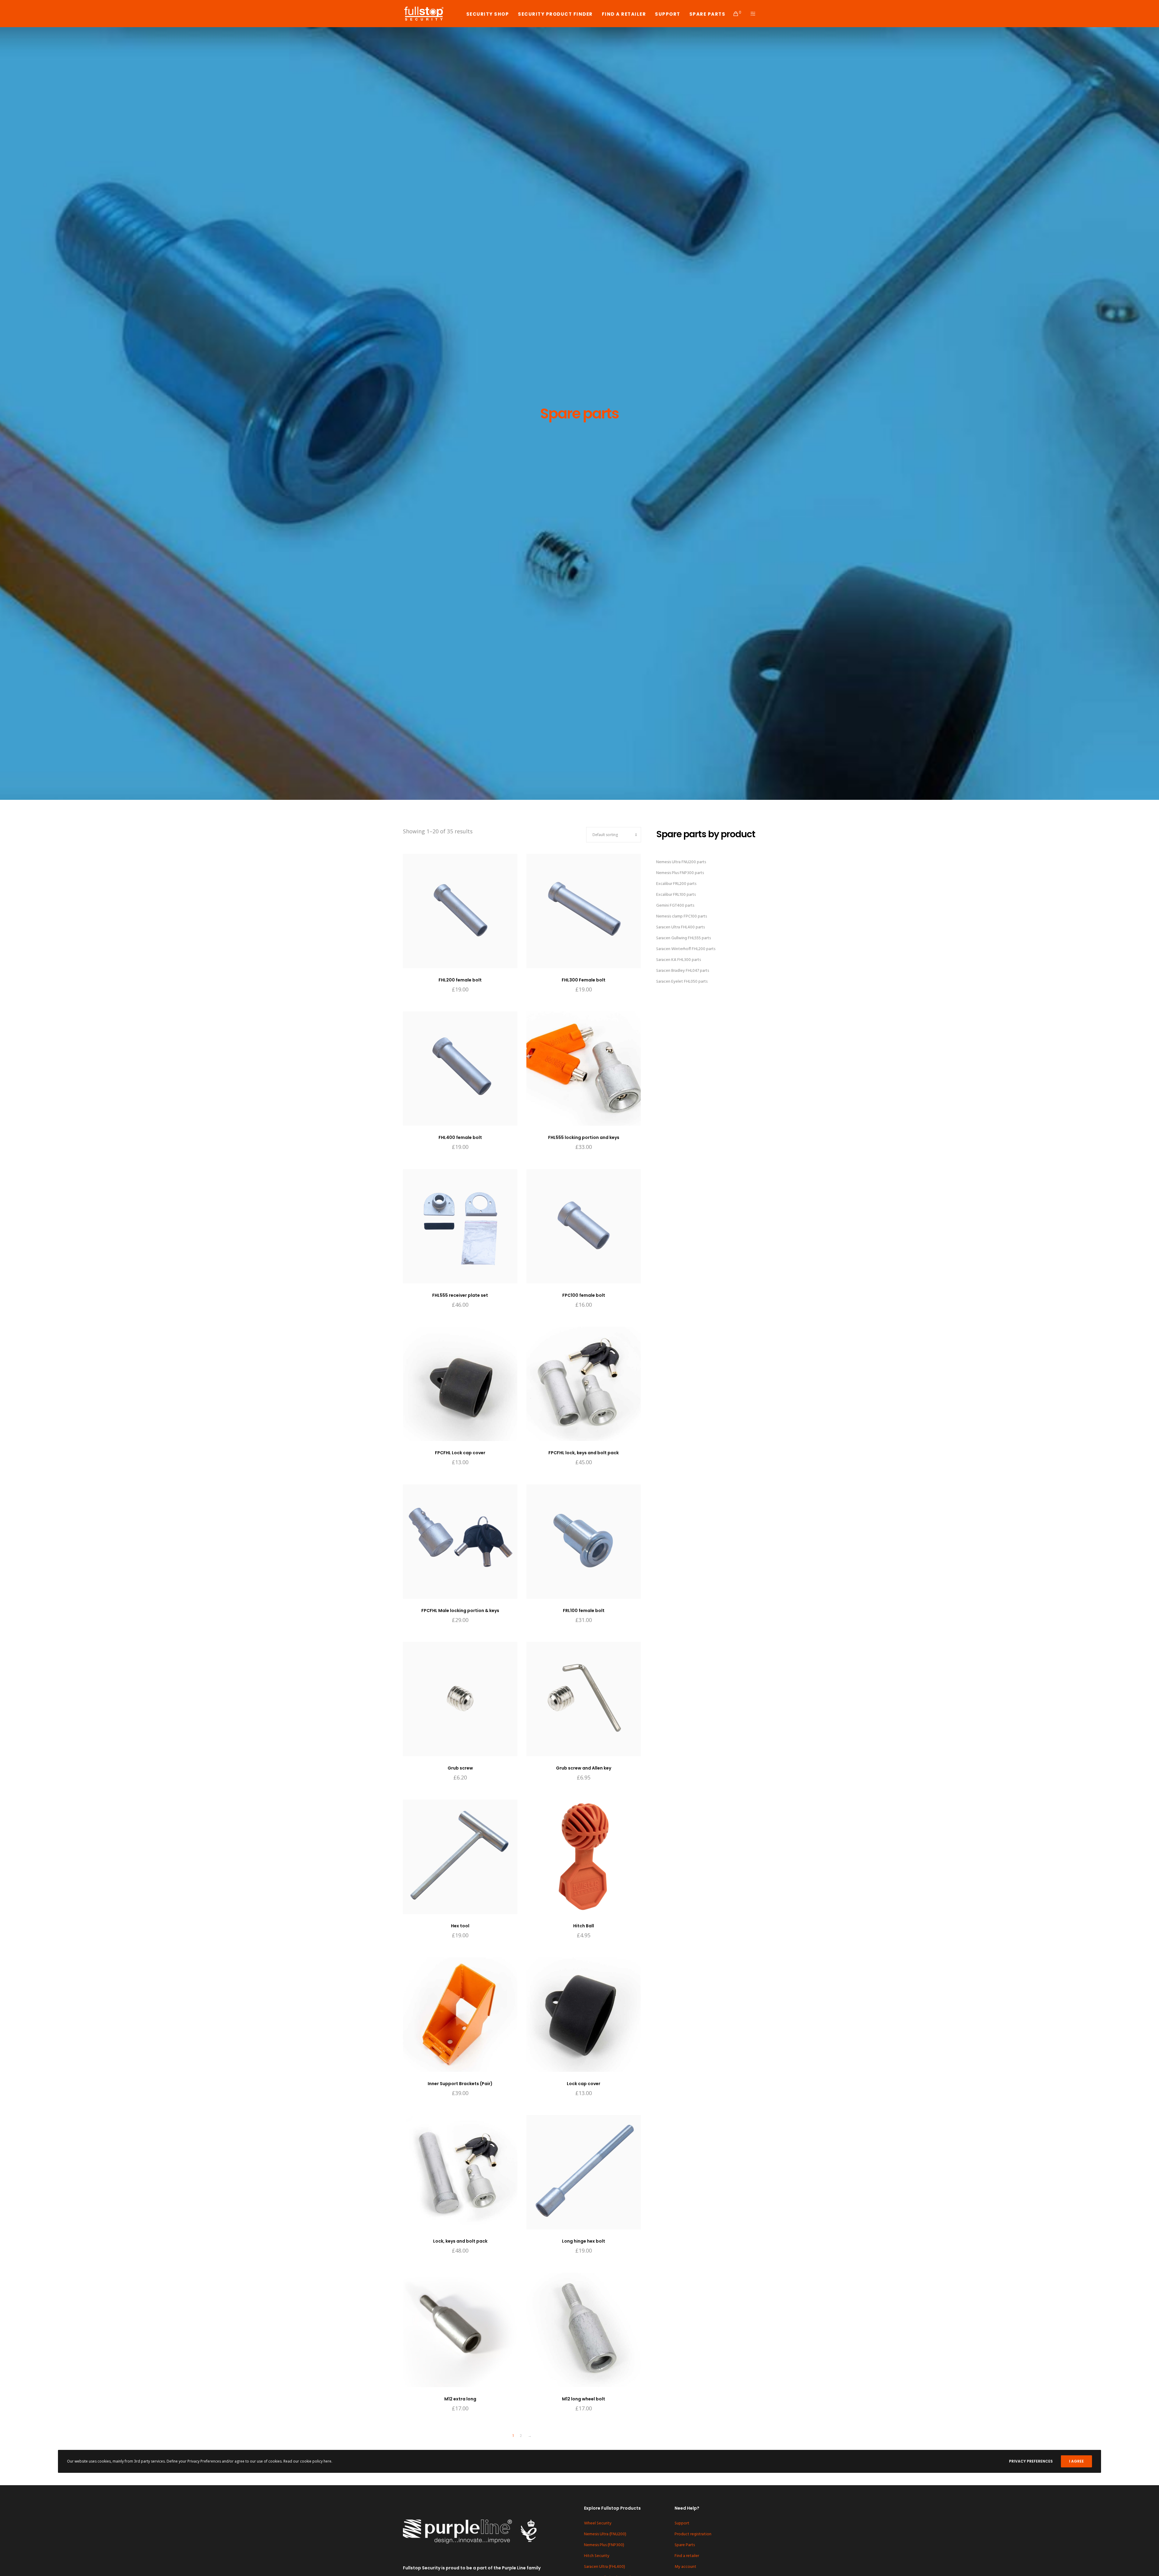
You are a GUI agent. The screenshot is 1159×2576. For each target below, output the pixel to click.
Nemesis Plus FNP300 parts (680, 873)
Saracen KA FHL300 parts (678, 960)
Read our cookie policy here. (308, 2461)
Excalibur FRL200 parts (676, 884)
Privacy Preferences (1031, 2461)
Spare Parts (685, 2545)
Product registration (693, 2534)
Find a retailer (687, 2556)
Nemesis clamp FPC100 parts (682, 916)
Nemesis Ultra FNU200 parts (681, 862)
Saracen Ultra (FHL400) (605, 2567)
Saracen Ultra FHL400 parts (680, 927)
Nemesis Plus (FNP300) (604, 2545)
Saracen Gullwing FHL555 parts (683, 938)
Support (682, 2523)
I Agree (1076, 2461)
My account (685, 2567)
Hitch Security (597, 2556)
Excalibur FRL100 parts (676, 895)
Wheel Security (598, 2523)
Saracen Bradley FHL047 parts (683, 971)
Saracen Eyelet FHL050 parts (682, 982)
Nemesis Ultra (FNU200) (605, 2534)
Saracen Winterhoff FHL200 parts (686, 949)
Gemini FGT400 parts (675, 906)
